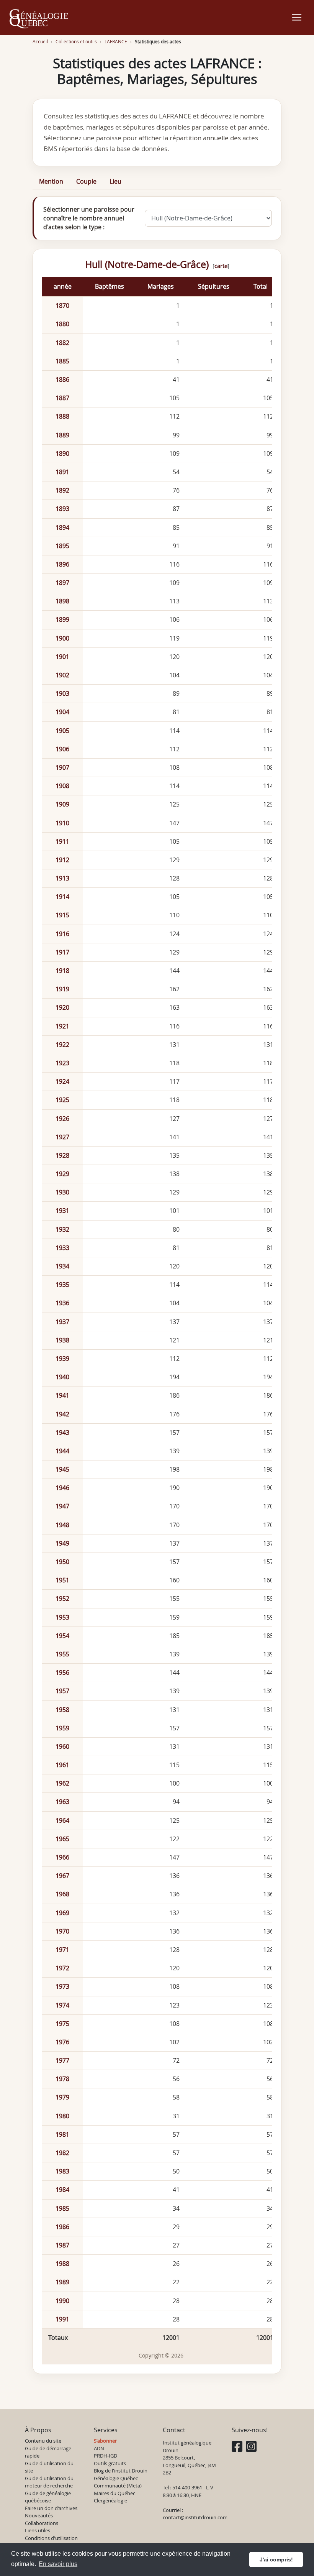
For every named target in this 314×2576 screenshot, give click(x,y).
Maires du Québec (114, 2493)
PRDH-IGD (105, 2456)
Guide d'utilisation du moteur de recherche (49, 2482)
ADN (99, 2448)
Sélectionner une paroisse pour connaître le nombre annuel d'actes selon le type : (89, 218)
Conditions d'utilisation (51, 2538)
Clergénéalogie (110, 2500)
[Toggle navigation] (297, 17)
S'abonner (105, 2441)
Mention (51, 181)
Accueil (40, 42)
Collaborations (42, 2523)
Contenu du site (43, 2441)
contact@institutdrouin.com (195, 2517)
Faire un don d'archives (51, 2508)
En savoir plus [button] (58, 2564)
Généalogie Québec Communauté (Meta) (118, 2482)
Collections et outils (76, 42)
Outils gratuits (110, 2463)
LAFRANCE (116, 42)
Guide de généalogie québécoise (48, 2497)
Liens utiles (38, 2530)
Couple (86, 181)
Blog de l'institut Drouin (121, 2471)
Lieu (115, 181)
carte (221, 266)
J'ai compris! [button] (276, 2560)
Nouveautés (39, 2515)
